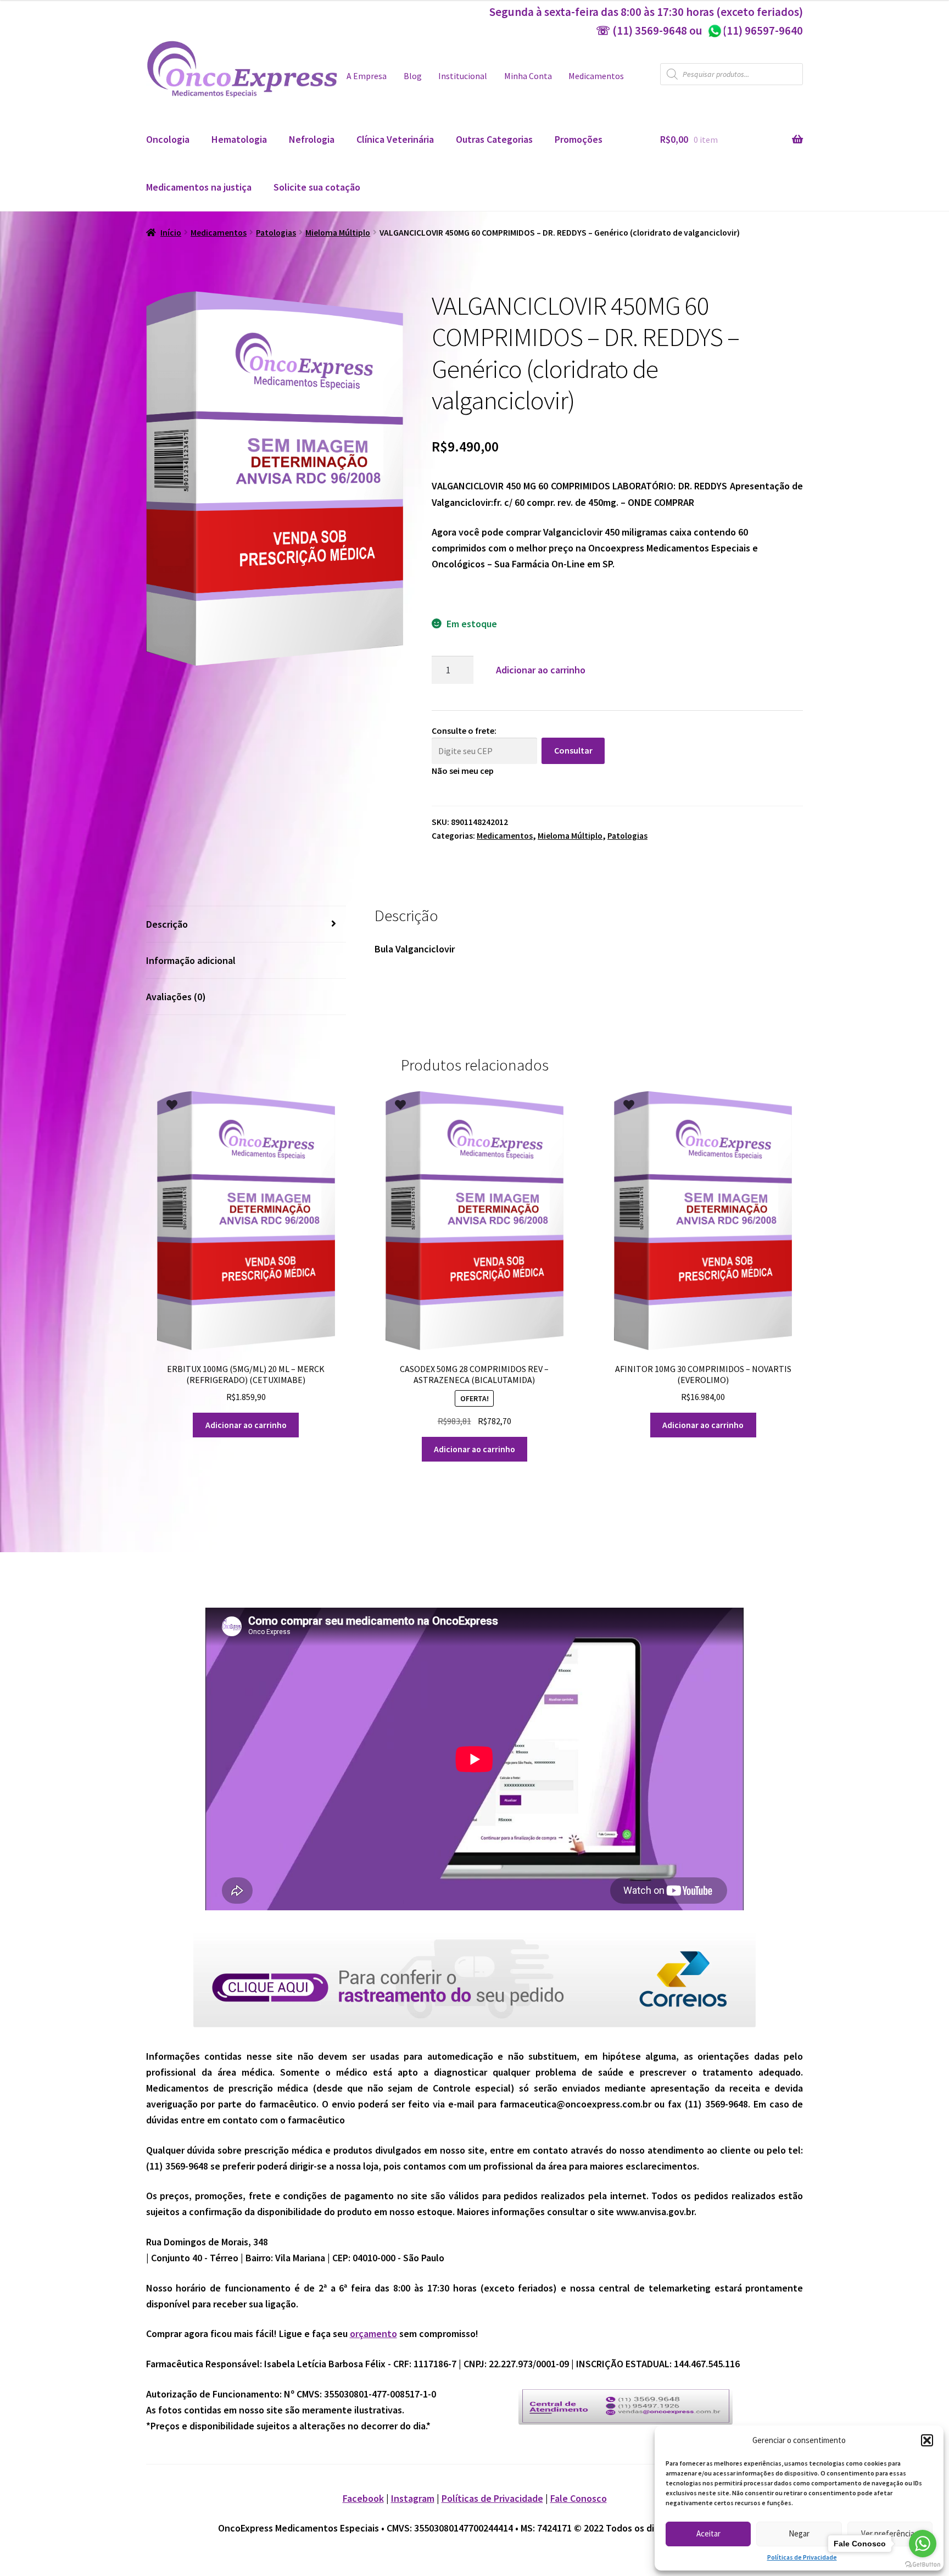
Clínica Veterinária (395, 139)
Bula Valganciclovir (415, 949)
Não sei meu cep (463, 771)
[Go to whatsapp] (923, 2544)
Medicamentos (596, 76)
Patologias (276, 233)
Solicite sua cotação (317, 187)
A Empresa (367, 76)
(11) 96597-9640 (755, 30)
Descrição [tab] (167, 924)
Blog (413, 76)
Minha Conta (528, 76)
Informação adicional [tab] (191, 960)
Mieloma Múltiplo (338, 233)
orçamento (373, 2334)
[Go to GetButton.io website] (923, 2565)
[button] (927, 2440)
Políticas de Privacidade (802, 2557)
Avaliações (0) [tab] (176, 997)
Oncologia (168, 139)
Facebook (363, 2498)
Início (171, 233)
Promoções (579, 139)
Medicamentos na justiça (199, 187)
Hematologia (239, 139)
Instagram (413, 2498)
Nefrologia (312, 139)
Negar (799, 2533)
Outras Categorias (494, 139)
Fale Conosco (579, 2498)
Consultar (573, 750)
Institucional (463, 76)
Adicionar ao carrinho (541, 670)
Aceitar (708, 2533)
